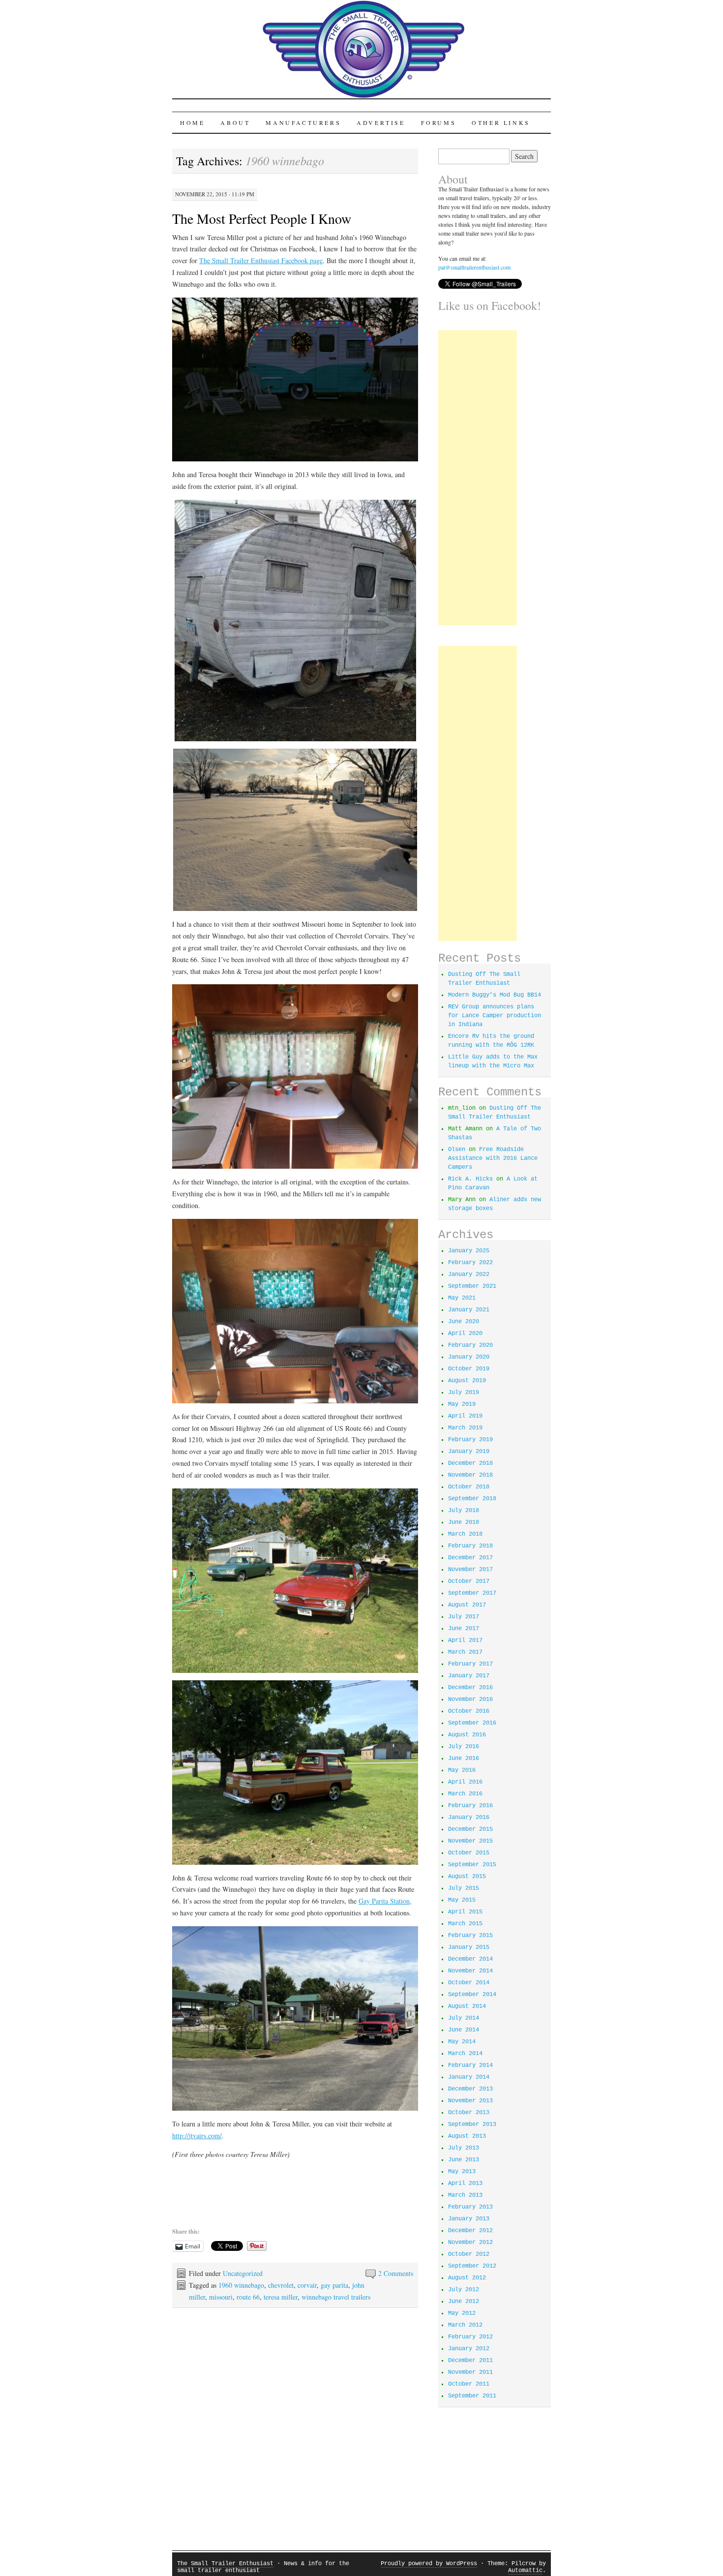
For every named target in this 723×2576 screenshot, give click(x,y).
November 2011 (470, 2372)
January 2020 (469, 1357)
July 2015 (464, 1888)
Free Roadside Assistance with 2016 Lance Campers (493, 1158)
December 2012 (470, 2231)
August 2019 (467, 1381)
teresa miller (281, 2297)
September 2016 (472, 1723)
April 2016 (465, 1782)
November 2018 (470, 1475)
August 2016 (467, 1735)
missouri (221, 2297)
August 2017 (467, 1605)
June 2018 (464, 1522)
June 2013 (464, 2160)
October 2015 (469, 1853)
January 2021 (469, 1310)
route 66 (248, 2297)
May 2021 (462, 1298)
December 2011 (470, 2361)
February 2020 (470, 1345)
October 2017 (469, 1581)
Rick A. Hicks (470, 1179)
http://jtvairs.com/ (197, 2136)
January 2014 (469, 2077)
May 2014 (462, 2042)
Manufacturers (303, 122)
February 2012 (470, 2337)
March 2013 (465, 2195)
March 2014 (465, 2054)
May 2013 (462, 2172)
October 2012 (469, 2254)
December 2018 (470, 1463)
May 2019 (462, 1404)
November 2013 (470, 2101)
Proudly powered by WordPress (429, 2564)
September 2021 (472, 1286)
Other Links (501, 122)
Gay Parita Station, (385, 1901)
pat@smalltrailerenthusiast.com (474, 267)
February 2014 (470, 2065)
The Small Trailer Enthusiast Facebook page (261, 260)
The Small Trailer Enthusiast (225, 2564)
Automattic (525, 2571)
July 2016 (464, 1747)
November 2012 (470, 2243)
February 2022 (470, 1263)
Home (192, 122)
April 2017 (465, 1640)
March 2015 (465, 1924)
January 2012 (469, 2349)
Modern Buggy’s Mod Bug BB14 (495, 995)
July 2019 (464, 1393)
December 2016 (470, 1688)
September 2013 (472, 2124)
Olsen (457, 1150)
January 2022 (469, 1274)
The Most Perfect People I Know (262, 218)
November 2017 (470, 1570)
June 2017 (464, 1629)
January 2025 (469, 1251)
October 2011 (469, 2384)
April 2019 (465, 1416)
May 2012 (462, 2313)
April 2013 (465, 2183)
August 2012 (467, 2278)
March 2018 (465, 1534)
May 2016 (462, 1770)
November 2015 (470, 1841)
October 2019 (469, 1369)
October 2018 (469, 1487)
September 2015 (472, 1865)
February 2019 (470, 1440)
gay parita (334, 2285)
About (235, 122)
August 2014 (467, 2006)
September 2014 (472, 1995)
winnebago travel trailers (336, 2297)
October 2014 (469, 1983)
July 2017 (464, 1617)
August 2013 (467, 2136)
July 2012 (464, 2290)
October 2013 (469, 2113)
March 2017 (465, 1652)
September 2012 (472, 2266)
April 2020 (465, 1333)
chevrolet (281, 2285)
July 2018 (464, 1511)
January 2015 (469, 1947)
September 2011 (472, 2396)
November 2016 (470, 1699)
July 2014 (464, 2018)
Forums (439, 122)
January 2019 (469, 1452)
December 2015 (470, 1829)
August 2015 (467, 1877)
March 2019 (465, 1428)
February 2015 (470, 1936)
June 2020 (464, 1322)
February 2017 (470, 1664)
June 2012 (464, 2302)
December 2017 (470, 1558)
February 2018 (470, 1546)
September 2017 (472, 1593)
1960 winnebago (241, 2285)
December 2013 (470, 2089)
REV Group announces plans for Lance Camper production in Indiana (495, 1016)
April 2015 (465, 1912)
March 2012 (465, 2325)
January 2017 (469, 1676)
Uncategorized (243, 2273)
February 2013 (470, 2207)
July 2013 (464, 2148)
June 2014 (464, 2030)
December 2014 (470, 1959)
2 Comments (396, 2273)
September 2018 (472, 1499)
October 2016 (469, 1711)
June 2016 (464, 1758)
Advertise (381, 122)
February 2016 (470, 1806)
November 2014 (470, 1971)
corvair (307, 2285)
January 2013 (469, 2219)
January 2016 (469, 1818)
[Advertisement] (478, 478)
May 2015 (462, 1900)
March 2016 (465, 1794)
